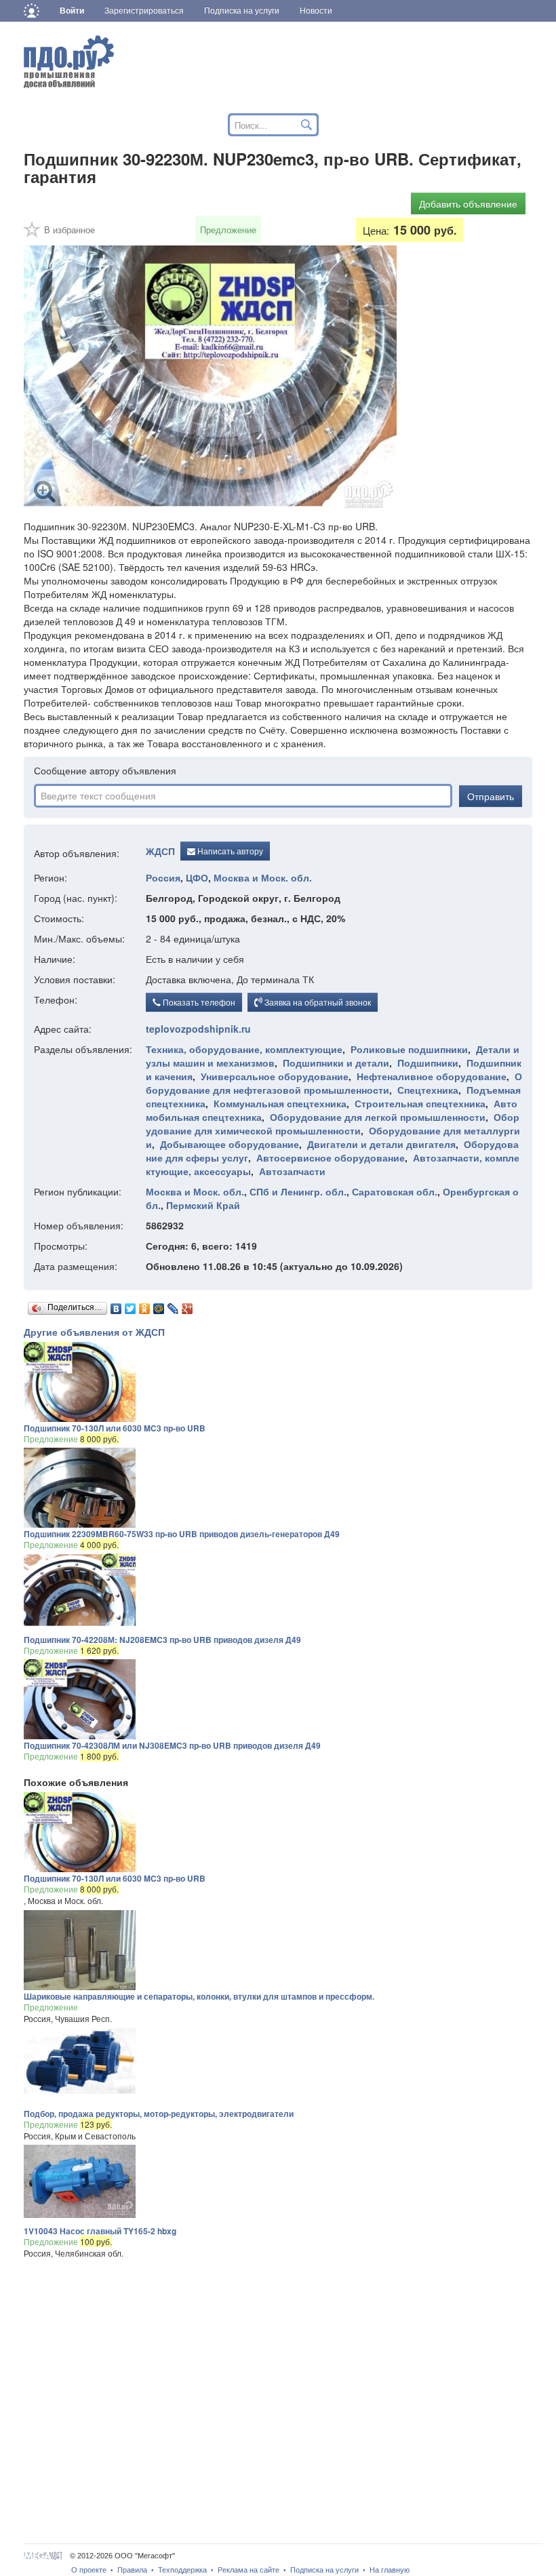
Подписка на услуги (324, 2570)
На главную (390, 2570)
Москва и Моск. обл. (263, 877)
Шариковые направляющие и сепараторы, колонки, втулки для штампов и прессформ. (199, 1996)
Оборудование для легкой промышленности (378, 1117)
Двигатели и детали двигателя (381, 1144)
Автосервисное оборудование (331, 1157)
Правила (132, 2570)
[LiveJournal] (173, 1305)
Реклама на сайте (249, 2570)
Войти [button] (72, 11)
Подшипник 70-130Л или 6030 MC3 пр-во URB (115, 1428)
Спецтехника (428, 1090)
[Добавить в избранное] (33, 234)
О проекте (89, 2570)
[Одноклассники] (145, 1305)
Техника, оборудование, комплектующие (244, 1049)
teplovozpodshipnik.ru (198, 1029)
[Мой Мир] (159, 1305)
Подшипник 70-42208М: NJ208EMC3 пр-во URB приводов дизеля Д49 (162, 1640)
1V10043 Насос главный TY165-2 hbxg (100, 2231)
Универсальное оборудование (275, 1076)
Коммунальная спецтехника (280, 1103)
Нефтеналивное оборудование (432, 1076)
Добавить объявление (468, 203)
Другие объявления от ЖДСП (94, 1332)
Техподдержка (182, 2570)
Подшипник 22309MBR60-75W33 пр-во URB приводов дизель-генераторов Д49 (182, 1534)
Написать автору (229, 851)
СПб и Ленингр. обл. (298, 1191)
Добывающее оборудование (230, 1144)
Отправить (491, 796)
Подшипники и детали (336, 1063)
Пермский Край (203, 1205)
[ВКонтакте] (116, 1305)
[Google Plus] (187, 1305)
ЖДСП (160, 852)
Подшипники (428, 1063)
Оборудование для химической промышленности (333, 1124)
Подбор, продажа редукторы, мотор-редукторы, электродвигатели (159, 2114)
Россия (163, 877)
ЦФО (197, 877)
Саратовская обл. (395, 1191)
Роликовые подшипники (409, 1049)
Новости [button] (316, 11)
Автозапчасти (292, 1171)
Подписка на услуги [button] (242, 11)
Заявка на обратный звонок (317, 1002)
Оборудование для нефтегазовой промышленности (334, 1083)
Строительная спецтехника (420, 1103)
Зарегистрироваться (144, 11)
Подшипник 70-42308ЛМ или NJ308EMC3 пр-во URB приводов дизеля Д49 (172, 1745)
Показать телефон (198, 1002)
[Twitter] (131, 1305)
